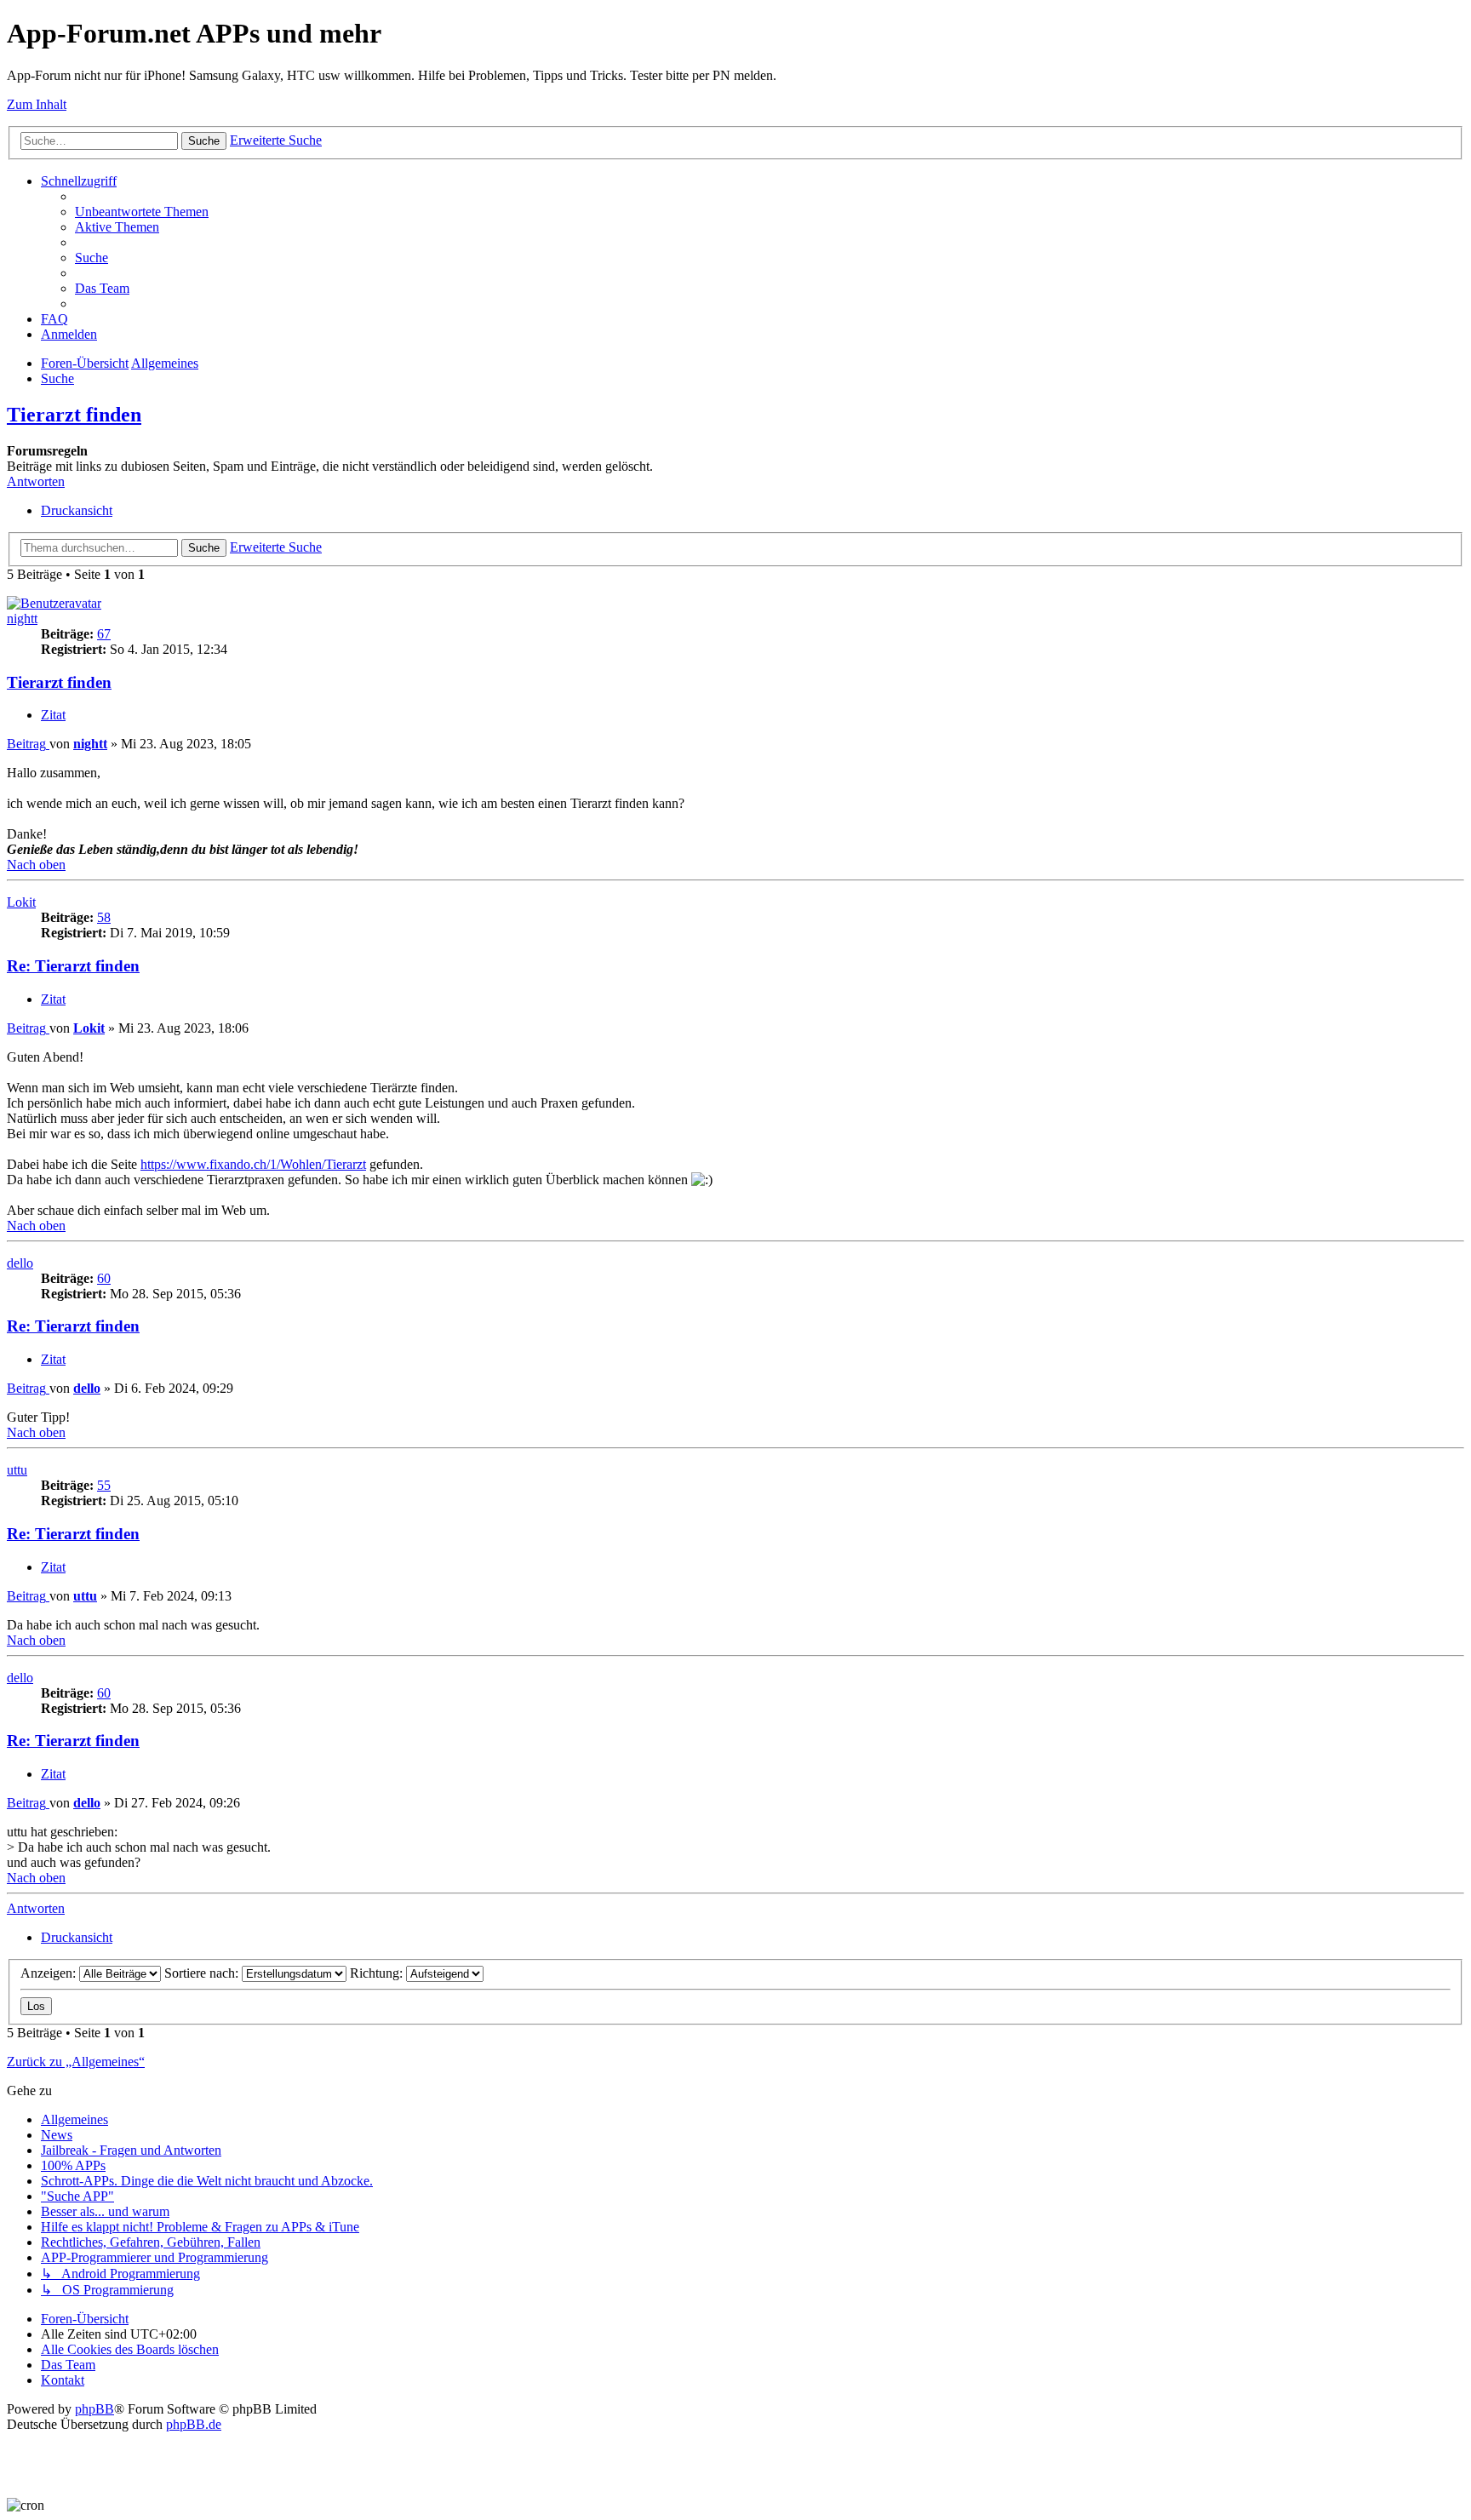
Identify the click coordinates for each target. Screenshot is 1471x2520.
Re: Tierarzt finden (73, 966)
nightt (22, 619)
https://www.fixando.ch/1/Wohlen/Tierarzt (253, 1164)
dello (20, 1263)
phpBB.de (194, 2424)
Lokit (21, 902)
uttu (17, 1470)
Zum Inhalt (37, 104)
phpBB (94, 2409)
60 (104, 1278)
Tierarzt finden (74, 415)
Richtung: (378, 1973)
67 (104, 634)
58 (104, 917)
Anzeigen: (50, 1973)
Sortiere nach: (203, 1973)
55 (104, 1485)
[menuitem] (142, 212)
